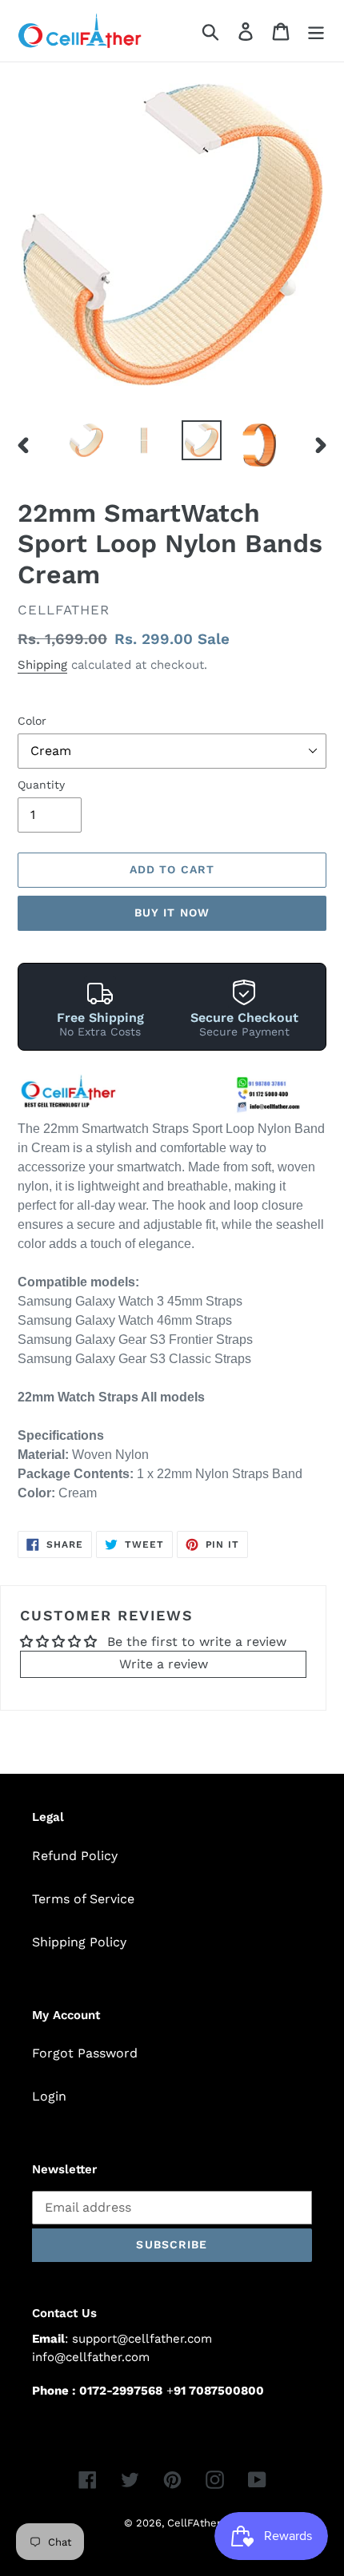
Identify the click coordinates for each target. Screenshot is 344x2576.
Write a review (164, 1664)
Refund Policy (75, 1856)
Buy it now (172, 912)
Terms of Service (83, 1899)
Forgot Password (85, 2053)
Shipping (42, 665)
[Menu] (316, 31)
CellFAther (194, 2523)
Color (32, 721)
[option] (86, 440)
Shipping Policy (79, 1942)
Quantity (41, 785)
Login (49, 2096)
